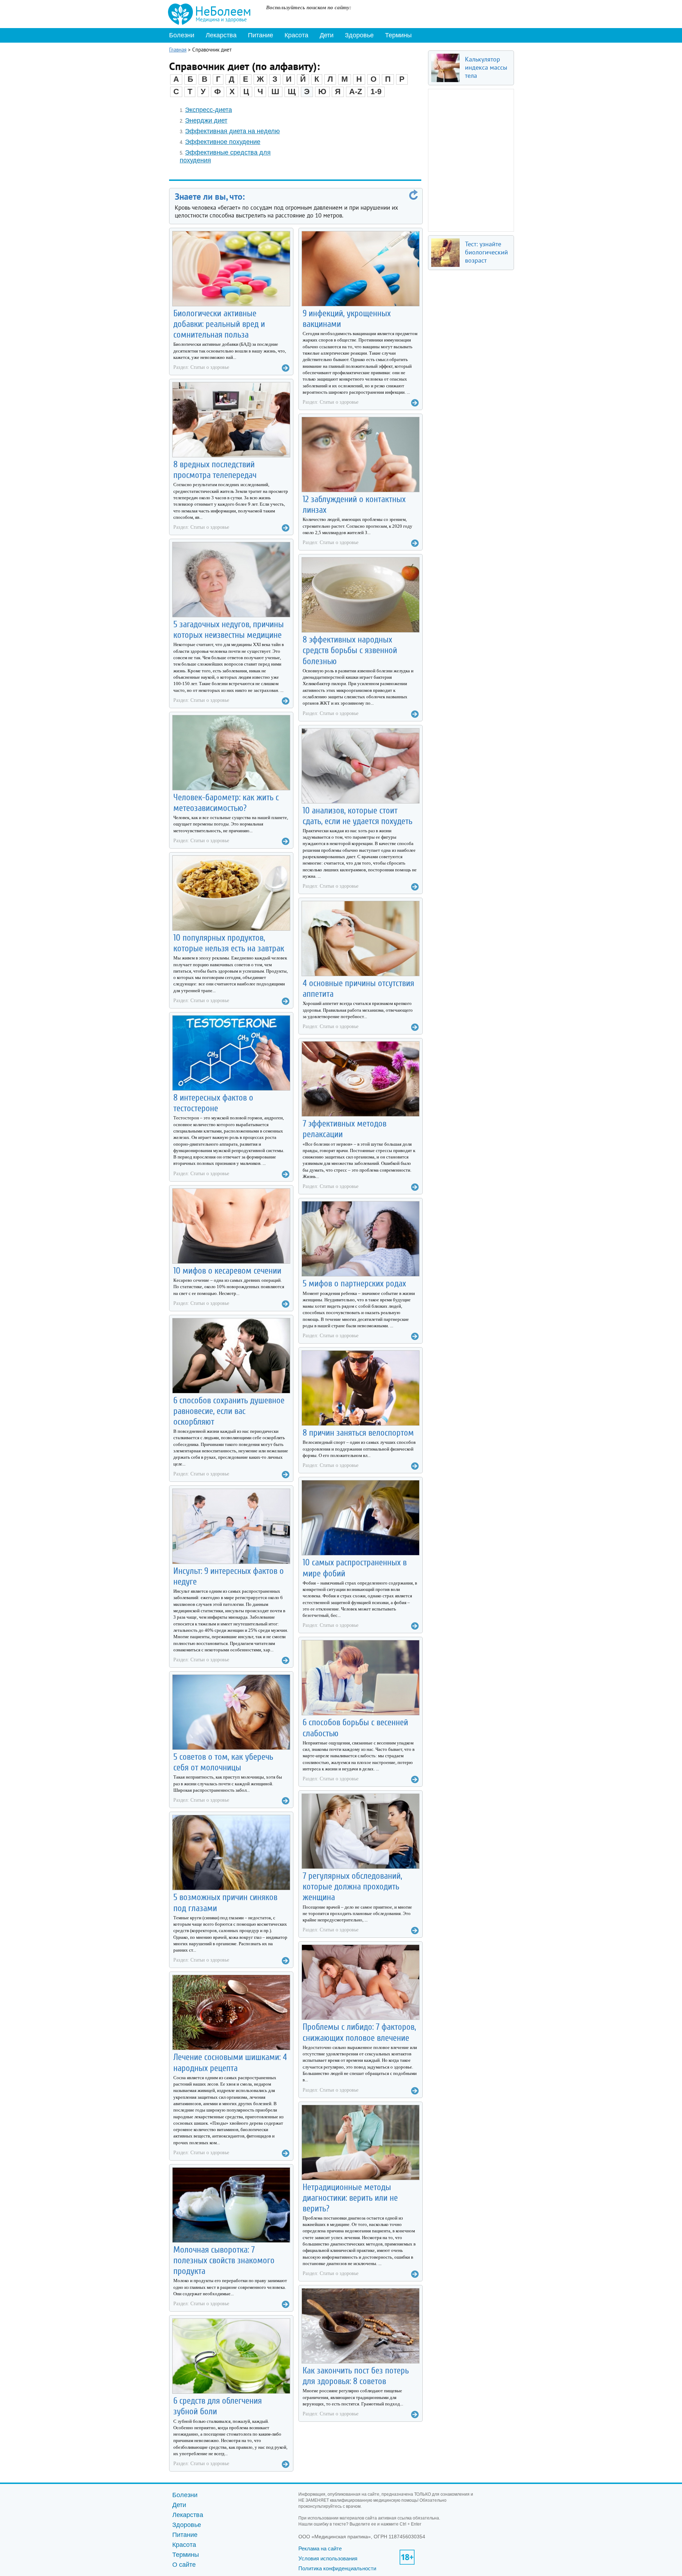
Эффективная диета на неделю (232, 131)
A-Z (356, 92)
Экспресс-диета (209, 110)
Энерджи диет (206, 120)
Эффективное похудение (223, 142)
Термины (398, 35)
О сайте (184, 2565)
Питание (261, 35)
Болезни (182, 35)
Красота (296, 35)
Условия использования (328, 2558)
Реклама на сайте (320, 2548)
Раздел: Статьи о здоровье (201, 367)
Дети (327, 35)
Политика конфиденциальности (337, 2568)
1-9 (376, 92)
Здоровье (359, 35)
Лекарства (221, 35)
